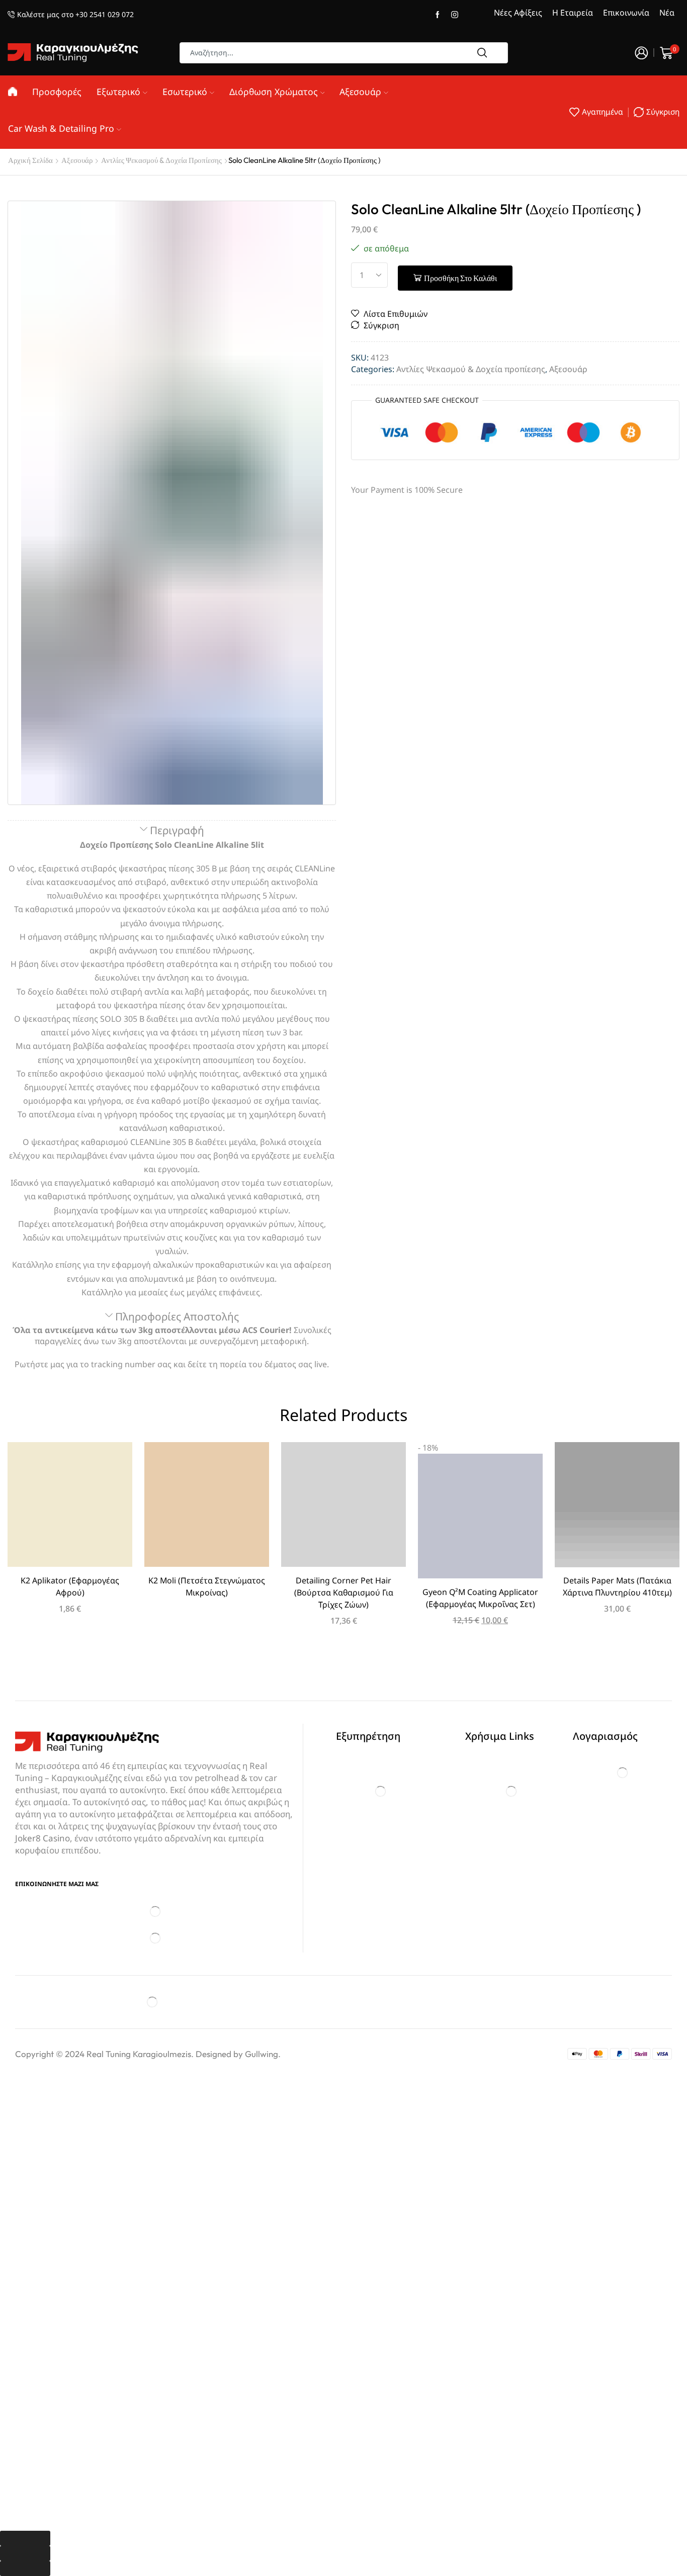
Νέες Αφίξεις (518, 13)
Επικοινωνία (626, 13)
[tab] (172, 831)
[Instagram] (455, 15)
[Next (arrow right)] (25, 2568)
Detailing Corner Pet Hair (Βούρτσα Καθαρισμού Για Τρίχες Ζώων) (344, 1592)
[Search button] (482, 53)
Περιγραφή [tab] (177, 830)
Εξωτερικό (118, 92)
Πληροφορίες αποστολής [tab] (177, 1316)
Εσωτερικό (185, 92)
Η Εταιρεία (573, 13)
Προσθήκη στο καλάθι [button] (70, 1508)
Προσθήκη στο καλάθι (460, 278)
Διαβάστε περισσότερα (207, 1508)
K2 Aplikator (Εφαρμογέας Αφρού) (70, 1586)
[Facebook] (438, 15)
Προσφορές (57, 92)
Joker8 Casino (42, 1838)
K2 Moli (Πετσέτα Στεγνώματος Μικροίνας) (207, 1586)
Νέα (667, 13)
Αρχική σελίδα (30, 160)
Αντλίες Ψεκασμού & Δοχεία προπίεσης (161, 160)
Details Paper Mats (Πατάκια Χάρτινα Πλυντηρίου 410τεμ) (617, 1586)
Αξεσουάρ (360, 92)
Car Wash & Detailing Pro (61, 128)
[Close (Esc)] (25, 2538)
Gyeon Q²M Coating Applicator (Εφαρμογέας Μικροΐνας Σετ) (480, 1598)
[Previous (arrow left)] (25, 2553)
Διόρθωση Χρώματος (274, 92)
